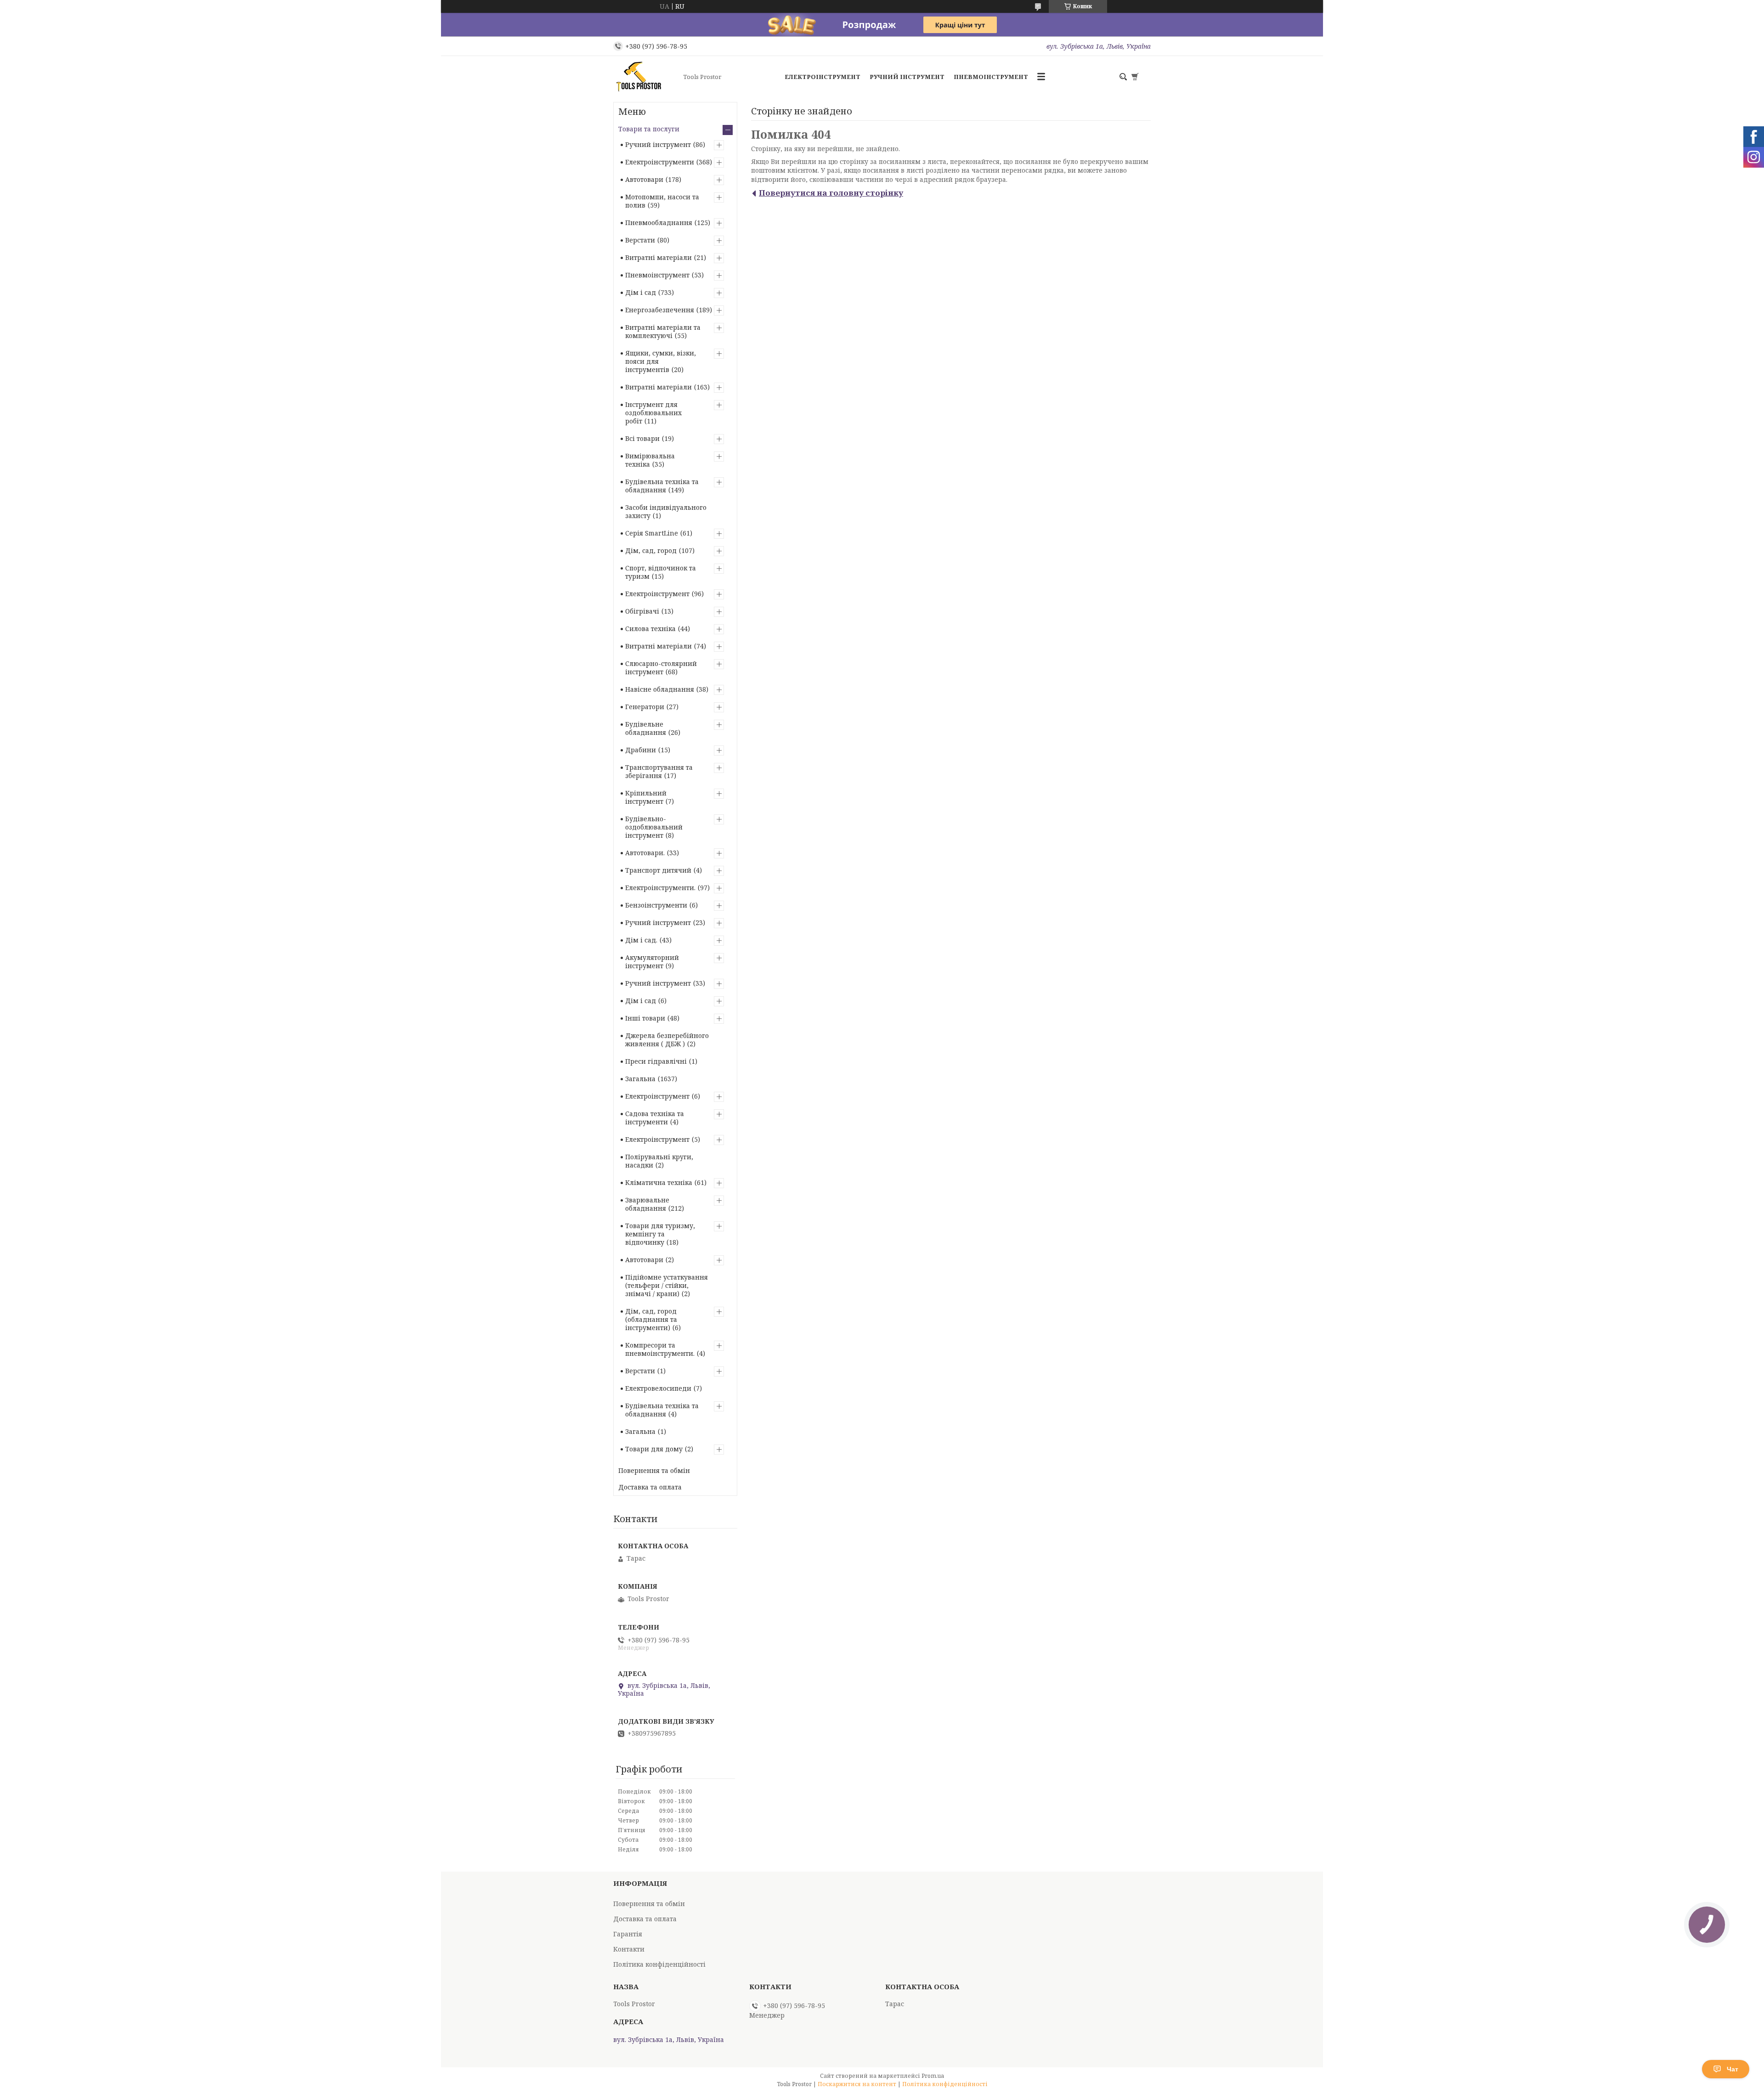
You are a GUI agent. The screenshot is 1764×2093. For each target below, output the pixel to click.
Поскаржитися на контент (857, 2084)
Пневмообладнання (659, 223)
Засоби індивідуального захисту (666, 511)
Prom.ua (933, 2076)
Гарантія (628, 1934)
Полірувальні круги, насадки (659, 1161)
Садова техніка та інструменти (655, 1118)
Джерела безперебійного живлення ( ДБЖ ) (667, 1040)
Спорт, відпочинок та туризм (661, 572)
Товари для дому (654, 1449)
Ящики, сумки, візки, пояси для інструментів (661, 361)
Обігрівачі (642, 611)
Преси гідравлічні (656, 1061)
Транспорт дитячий (658, 870)
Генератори (645, 707)
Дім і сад (641, 292)
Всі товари (642, 438)
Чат (1733, 2069)
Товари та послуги (649, 129)
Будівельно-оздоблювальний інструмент (654, 827)
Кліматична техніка (659, 1182)
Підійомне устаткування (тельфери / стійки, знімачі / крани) (667, 1285)
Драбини (641, 750)
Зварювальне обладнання (647, 1204)
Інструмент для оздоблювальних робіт (653, 413)
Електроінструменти (660, 162)
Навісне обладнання (660, 689)
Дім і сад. (641, 940)
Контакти (629, 1949)
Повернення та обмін (654, 1470)
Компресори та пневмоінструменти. (660, 1349)
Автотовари (644, 179)
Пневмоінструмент (991, 77)
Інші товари (645, 1018)
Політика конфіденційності (659, 1964)
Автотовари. (645, 853)
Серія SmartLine (652, 533)
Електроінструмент (823, 77)
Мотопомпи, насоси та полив (662, 201)
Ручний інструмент (907, 77)
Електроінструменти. (660, 888)
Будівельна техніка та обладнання (662, 486)
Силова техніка (650, 629)
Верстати (640, 240)
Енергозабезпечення (660, 310)
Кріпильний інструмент (646, 797)
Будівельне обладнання (646, 728)
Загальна (640, 1079)
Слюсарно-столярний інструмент (661, 668)
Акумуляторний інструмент (652, 962)
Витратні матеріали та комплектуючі (663, 331)
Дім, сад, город (651, 550)
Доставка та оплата (650, 1487)
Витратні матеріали (659, 257)
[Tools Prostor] (645, 77)
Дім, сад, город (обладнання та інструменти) (651, 1319)
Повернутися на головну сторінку (831, 193)
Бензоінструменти (656, 905)
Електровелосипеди (658, 1388)
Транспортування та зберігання (659, 771)
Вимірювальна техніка (650, 460)
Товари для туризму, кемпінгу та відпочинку (660, 1234)
